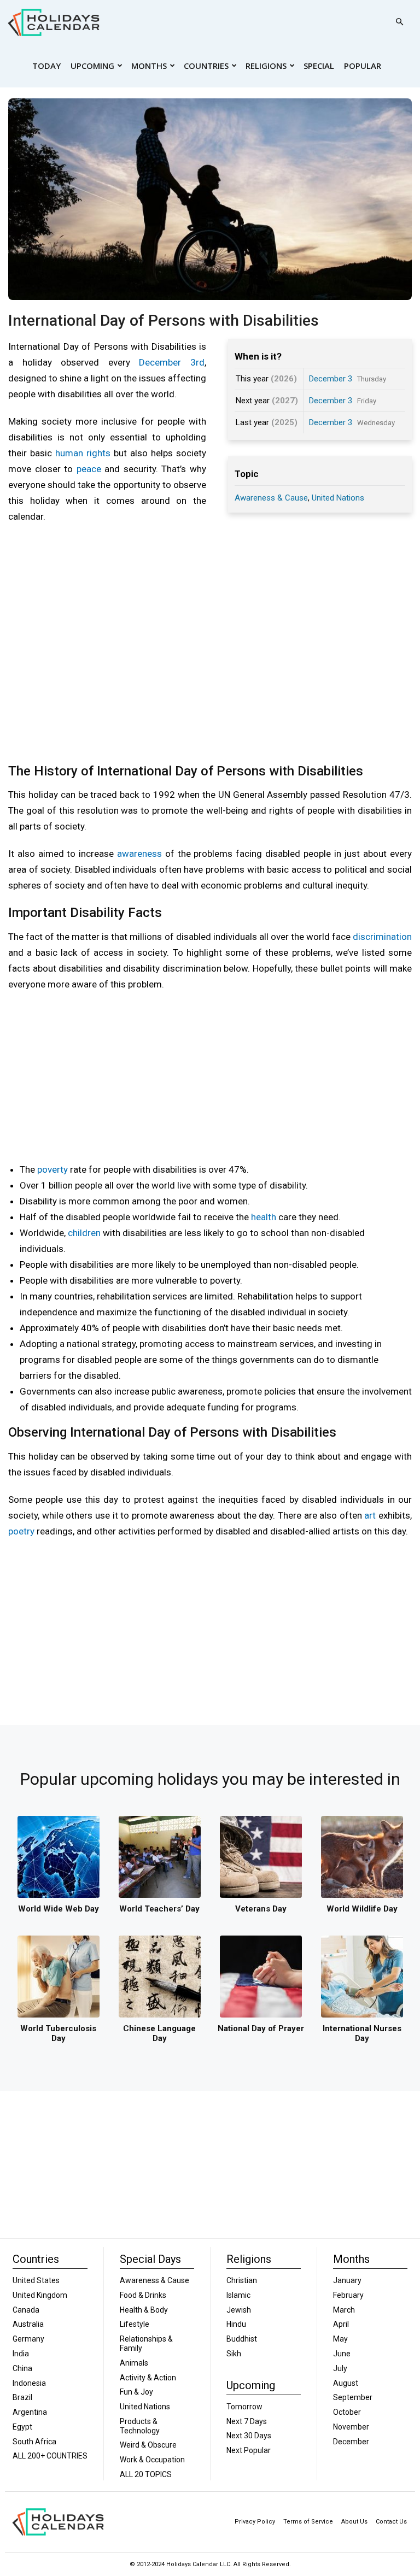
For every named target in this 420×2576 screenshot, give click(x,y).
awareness (139, 854)
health (264, 1217)
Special (319, 66)
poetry (21, 1531)
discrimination (382, 937)
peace (89, 469)
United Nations (338, 498)
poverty (52, 1169)
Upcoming (92, 66)
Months (149, 66)
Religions (266, 66)
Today (46, 66)
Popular (363, 66)
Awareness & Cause (271, 498)
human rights (83, 453)
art (370, 1515)
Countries (206, 66)
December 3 (331, 379)
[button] (399, 22)
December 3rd (172, 362)
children (84, 1233)
